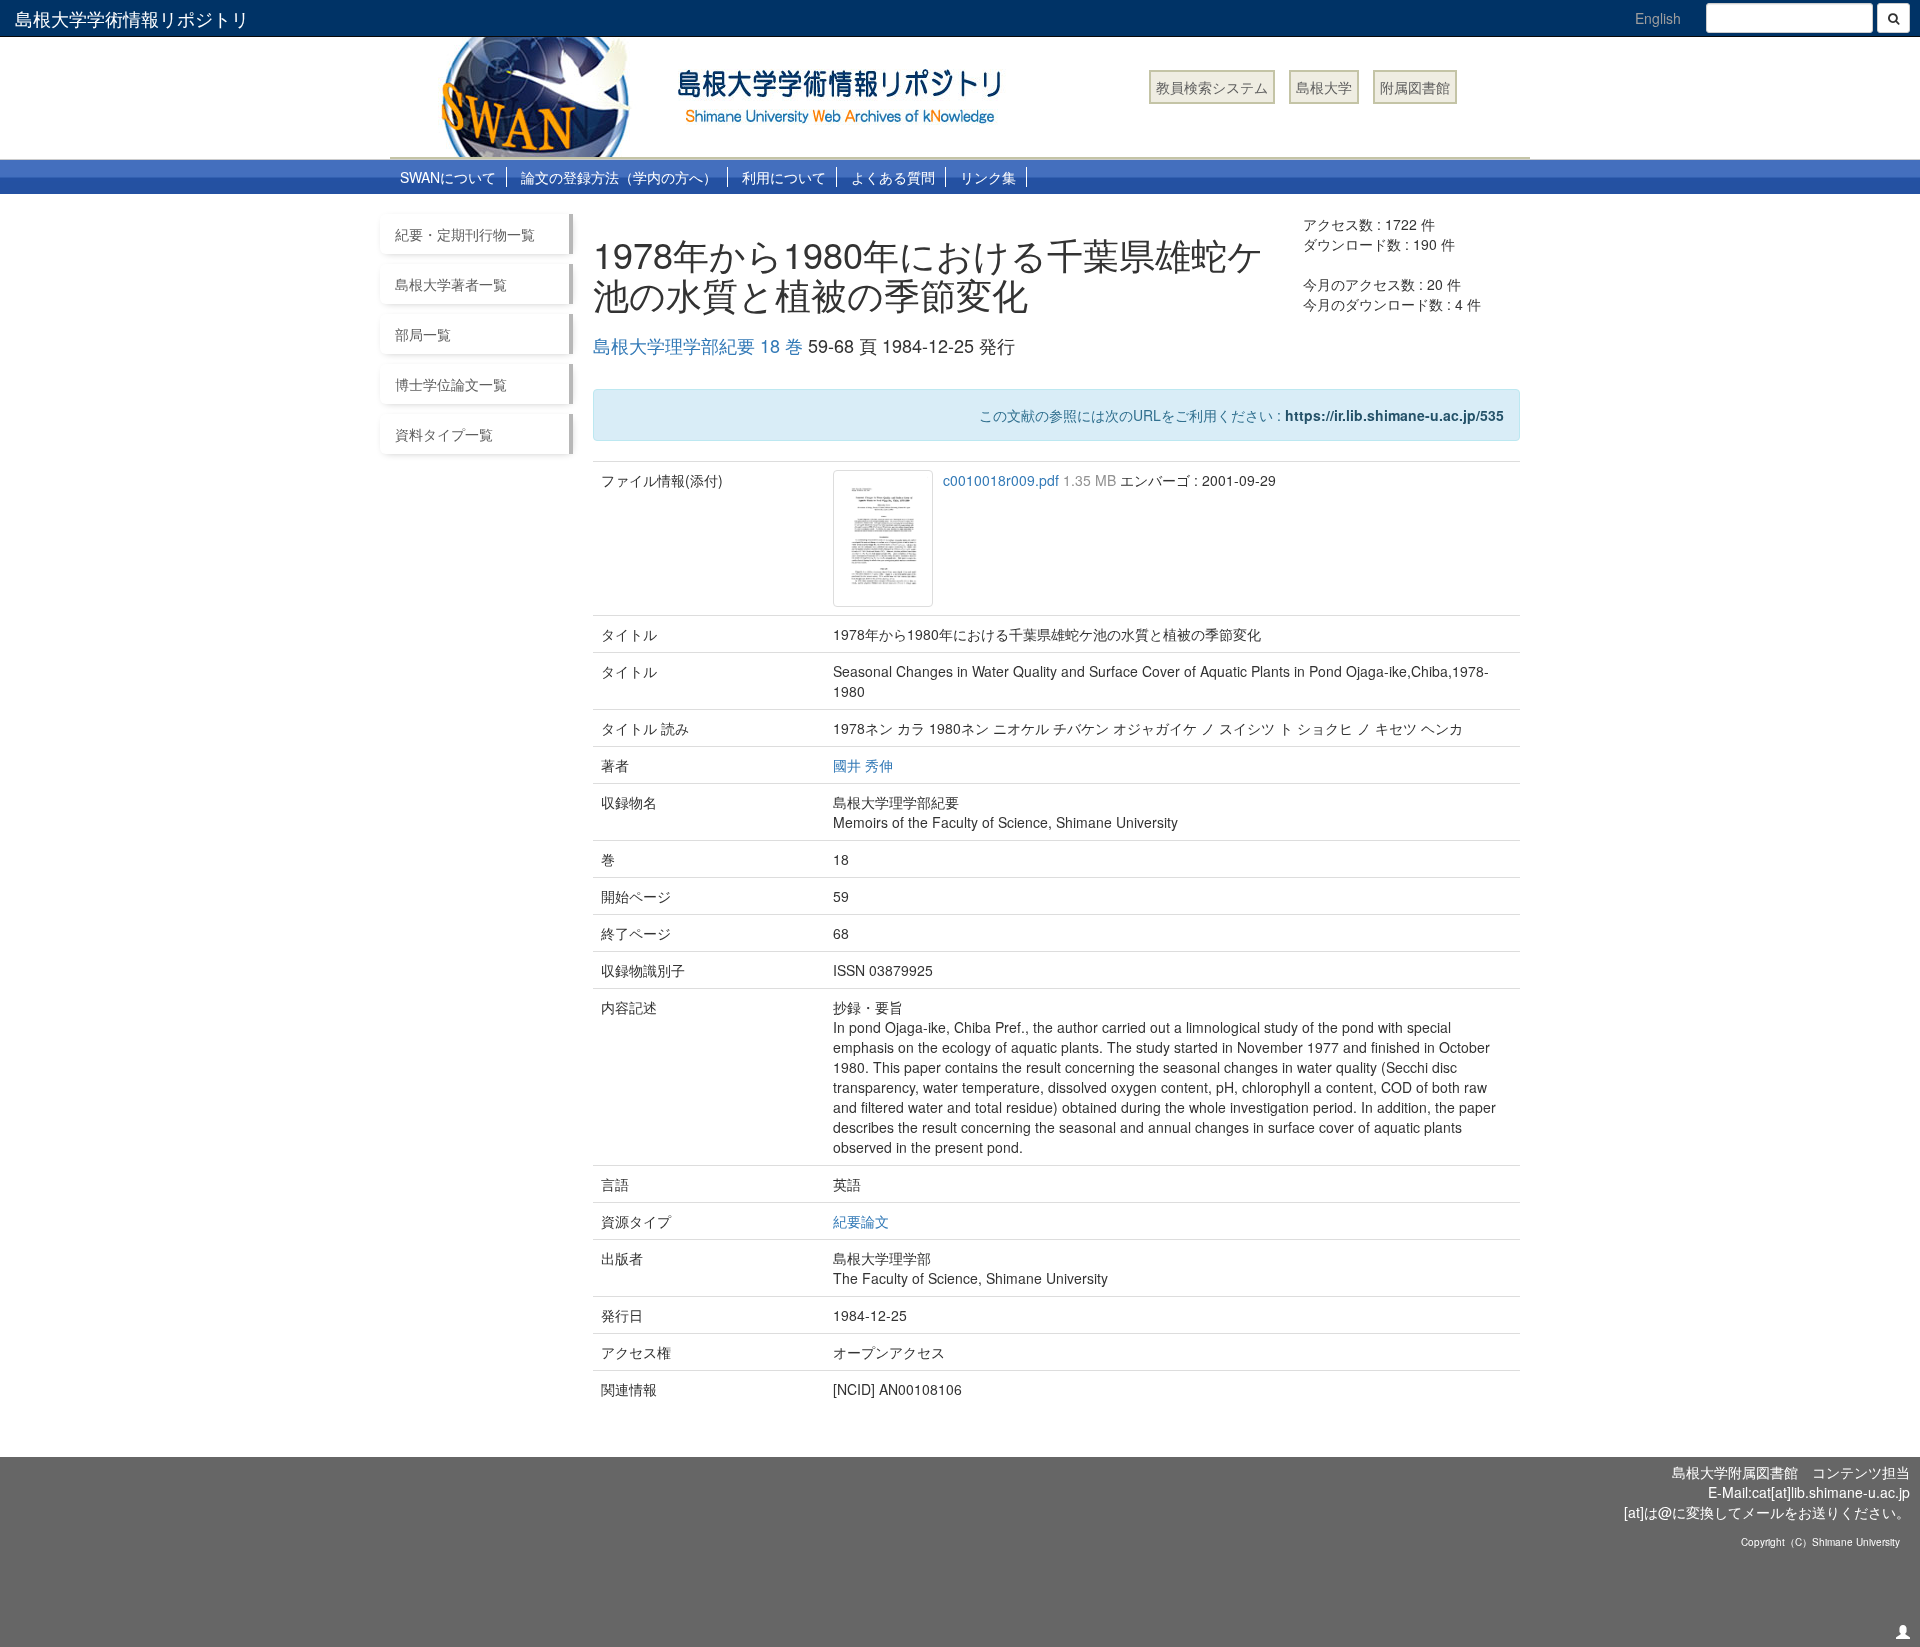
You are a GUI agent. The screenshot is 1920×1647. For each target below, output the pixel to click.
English (1658, 18)
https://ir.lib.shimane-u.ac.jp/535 (1394, 415)
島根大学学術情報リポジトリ (132, 18)
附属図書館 (1415, 87)
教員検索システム (1212, 87)
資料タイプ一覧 (444, 434)
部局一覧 (423, 334)
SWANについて (448, 177)
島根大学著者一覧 (451, 284)
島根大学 (1324, 87)
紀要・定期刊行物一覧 (465, 234)
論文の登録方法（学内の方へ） (619, 177)
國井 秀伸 (863, 765)
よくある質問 (893, 177)
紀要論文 (861, 1221)
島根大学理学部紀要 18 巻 (698, 345)
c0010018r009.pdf (1003, 480)
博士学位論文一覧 (451, 384)
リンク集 (988, 177)
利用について (784, 177)
